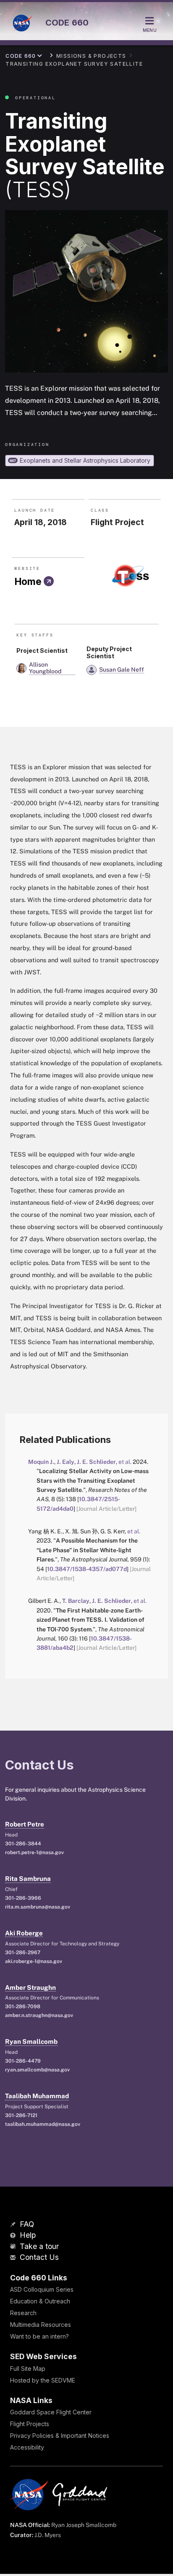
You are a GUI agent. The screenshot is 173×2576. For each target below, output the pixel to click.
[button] (50, 668)
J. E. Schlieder (96, 1462)
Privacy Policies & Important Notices (60, 2436)
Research (23, 2313)
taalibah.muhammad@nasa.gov (43, 2124)
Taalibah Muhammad (37, 2096)
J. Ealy (66, 1462)
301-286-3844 (23, 1844)
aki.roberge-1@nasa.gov (34, 1961)
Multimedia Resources (41, 2325)
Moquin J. (41, 1462)
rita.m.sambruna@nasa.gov (38, 1907)
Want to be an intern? (39, 2336)
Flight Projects (30, 2424)
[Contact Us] (14, 2258)
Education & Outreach (40, 2301)
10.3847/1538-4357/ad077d (87, 1569)
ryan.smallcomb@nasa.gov (37, 2070)
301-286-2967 (23, 1953)
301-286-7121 (21, 2115)
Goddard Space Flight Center (51, 2412)
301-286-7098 (23, 2007)
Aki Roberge (24, 1933)
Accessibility (27, 2447)
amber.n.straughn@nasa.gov (39, 2015)
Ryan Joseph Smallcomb (84, 2525)
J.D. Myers (48, 2535)
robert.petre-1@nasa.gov (34, 1852)
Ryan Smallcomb (31, 2041)
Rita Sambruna (28, 1879)
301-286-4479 (23, 2061)
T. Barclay (76, 1601)
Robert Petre (25, 1824)
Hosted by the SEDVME (43, 2380)
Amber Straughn (30, 1987)
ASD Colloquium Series (42, 2289)
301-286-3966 (23, 1898)
